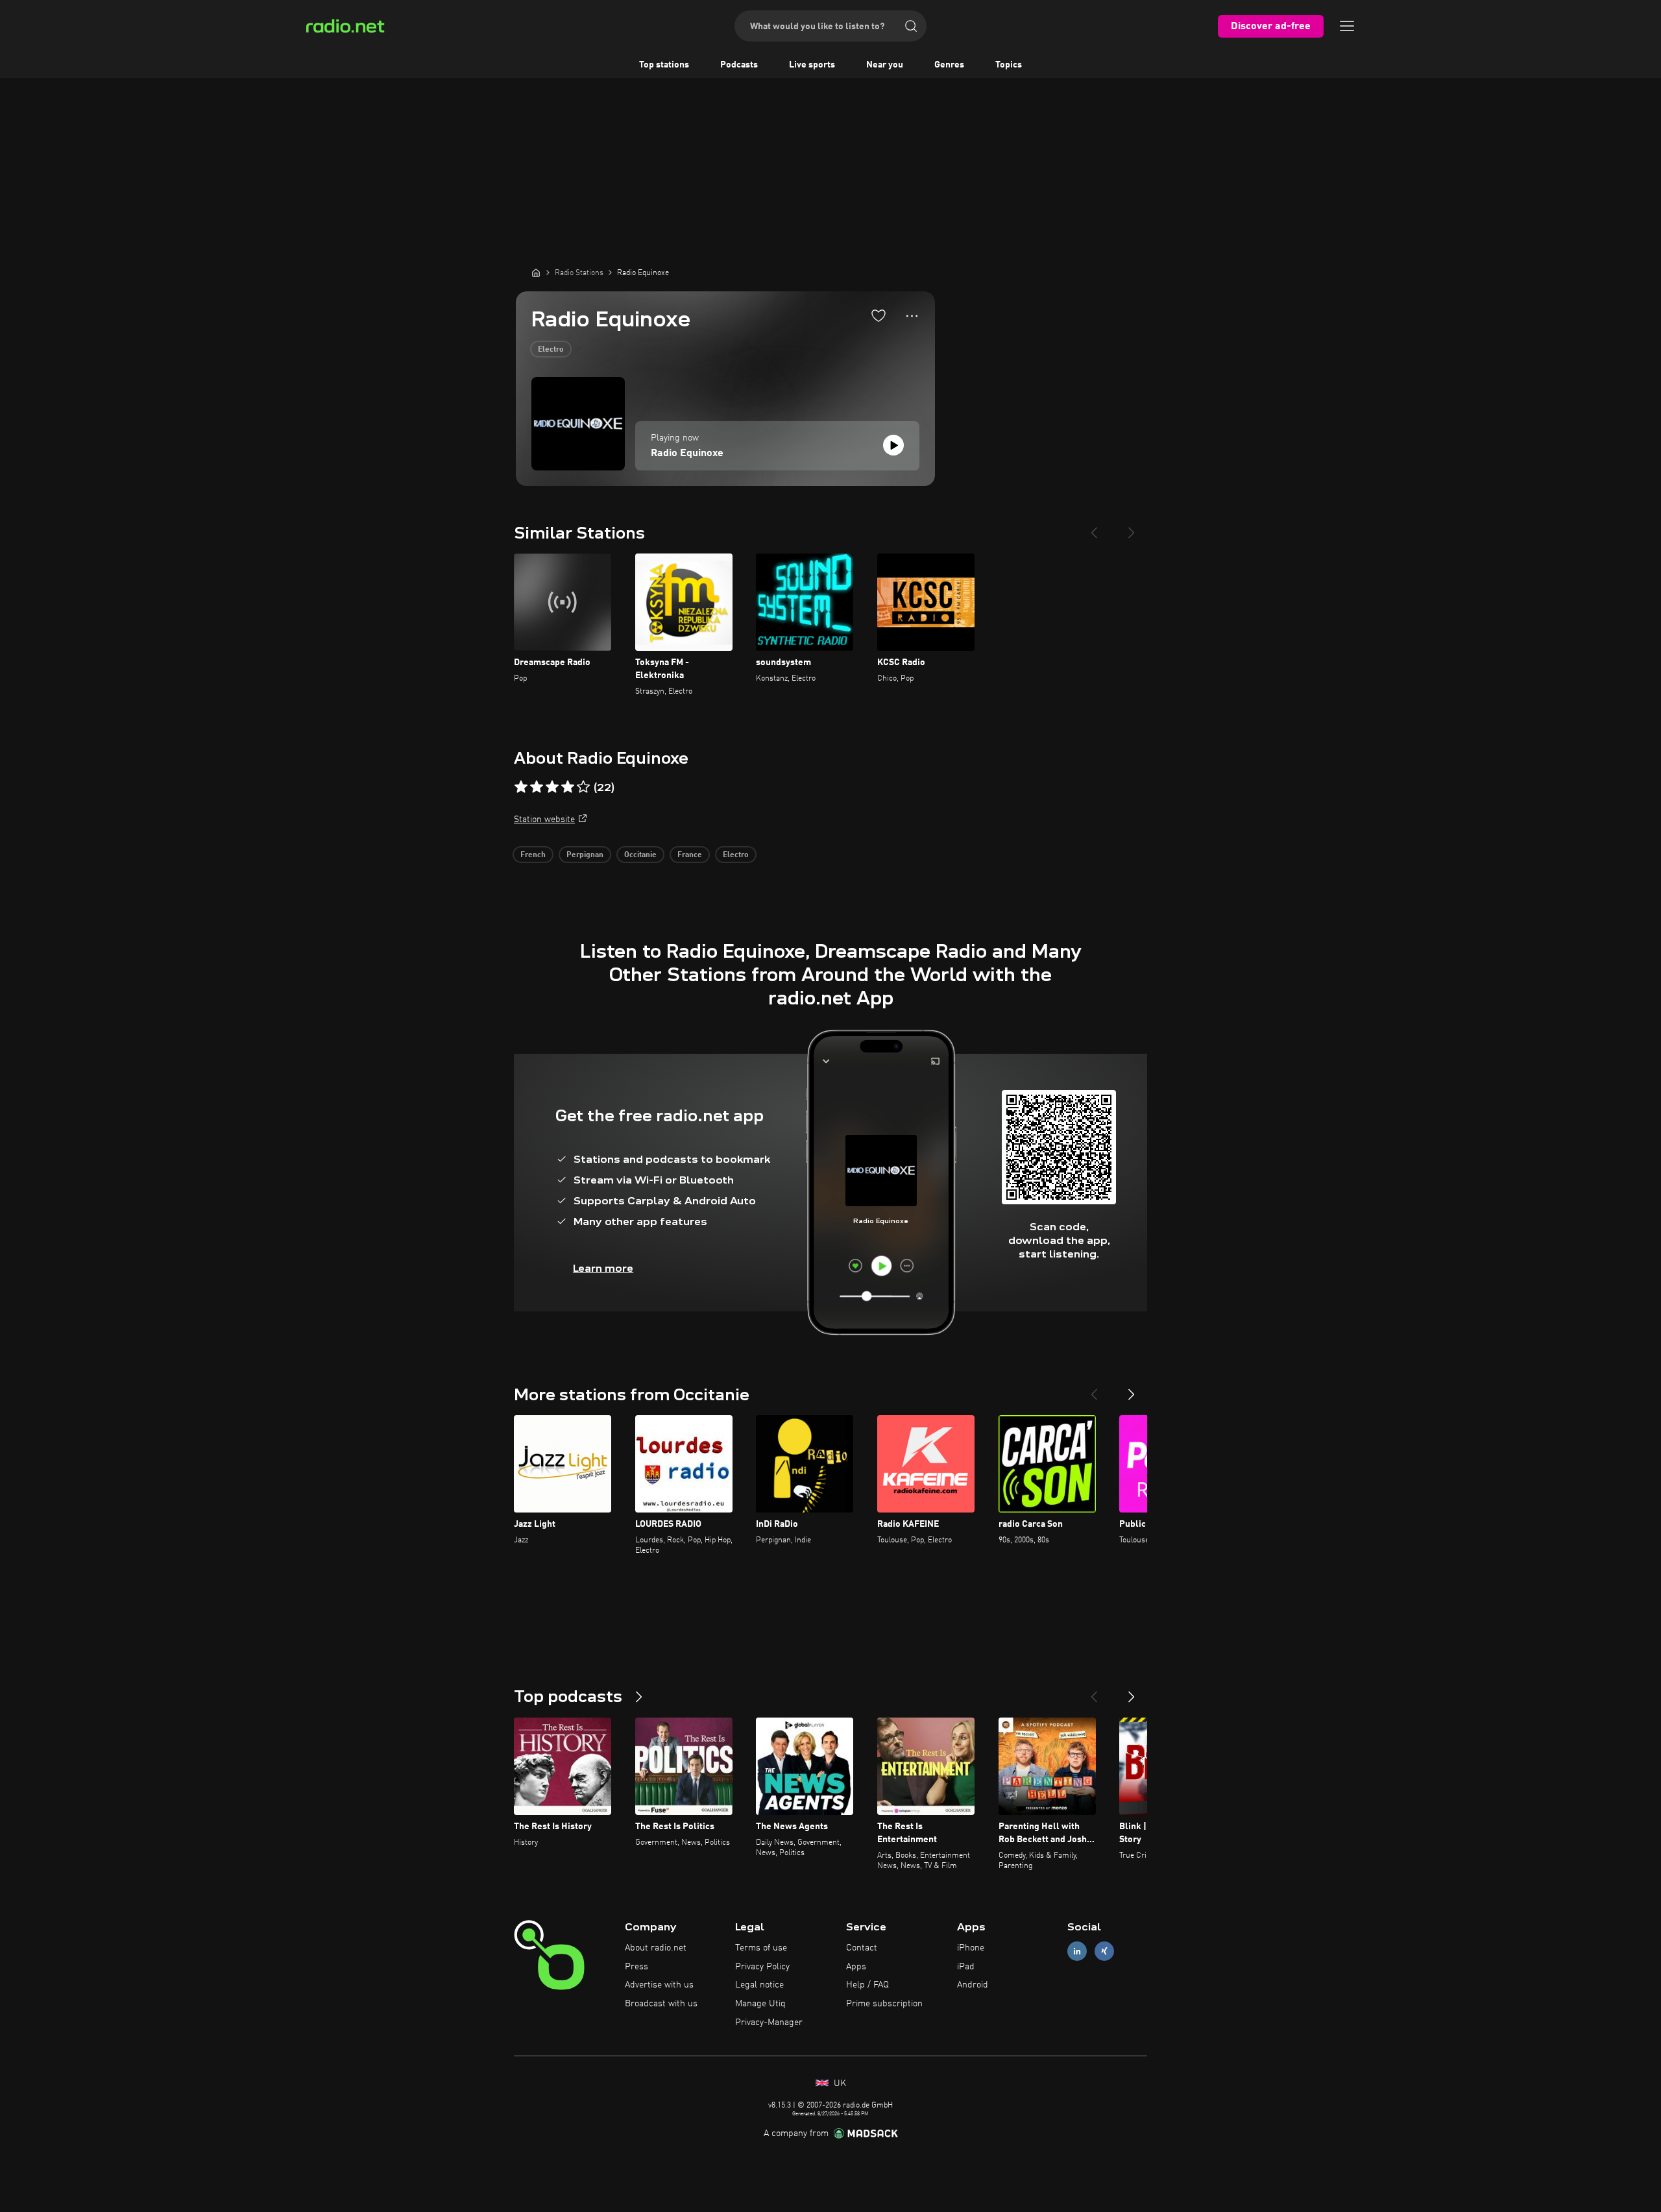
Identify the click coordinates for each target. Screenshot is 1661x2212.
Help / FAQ (867, 1985)
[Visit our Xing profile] (1104, 1951)
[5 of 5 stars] (583, 787)
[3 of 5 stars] (552, 787)
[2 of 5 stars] (537, 787)
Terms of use (761, 1948)
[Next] (1132, 528)
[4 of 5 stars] (568, 787)
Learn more (603, 1268)
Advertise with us (659, 1985)
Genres (949, 65)
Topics (1009, 65)
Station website (544, 820)
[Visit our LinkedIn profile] (1077, 1951)
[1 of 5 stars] (521, 787)
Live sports (812, 65)
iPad (966, 1967)
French (533, 855)
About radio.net (656, 1948)
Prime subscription (884, 2004)
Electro (551, 350)
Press (637, 1967)
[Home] (536, 273)
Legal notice (759, 1985)
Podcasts (739, 65)
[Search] (911, 26)
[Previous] (1094, 528)
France (690, 855)
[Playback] (893, 445)
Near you (885, 65)
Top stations (664, 65)
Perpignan (585, 855)
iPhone (971, 1948)
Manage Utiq (760, 2004)
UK (839, 2084)
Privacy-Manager (769, 2023)
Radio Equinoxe (687, 454)
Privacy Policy (762, 1967)
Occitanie (640, 855)
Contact (862, 1948)
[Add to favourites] (879, 315)
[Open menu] (1347, 26)
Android (973, 1985)
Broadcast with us (661, 2004)
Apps (856, 1967)
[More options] (912, 316)
